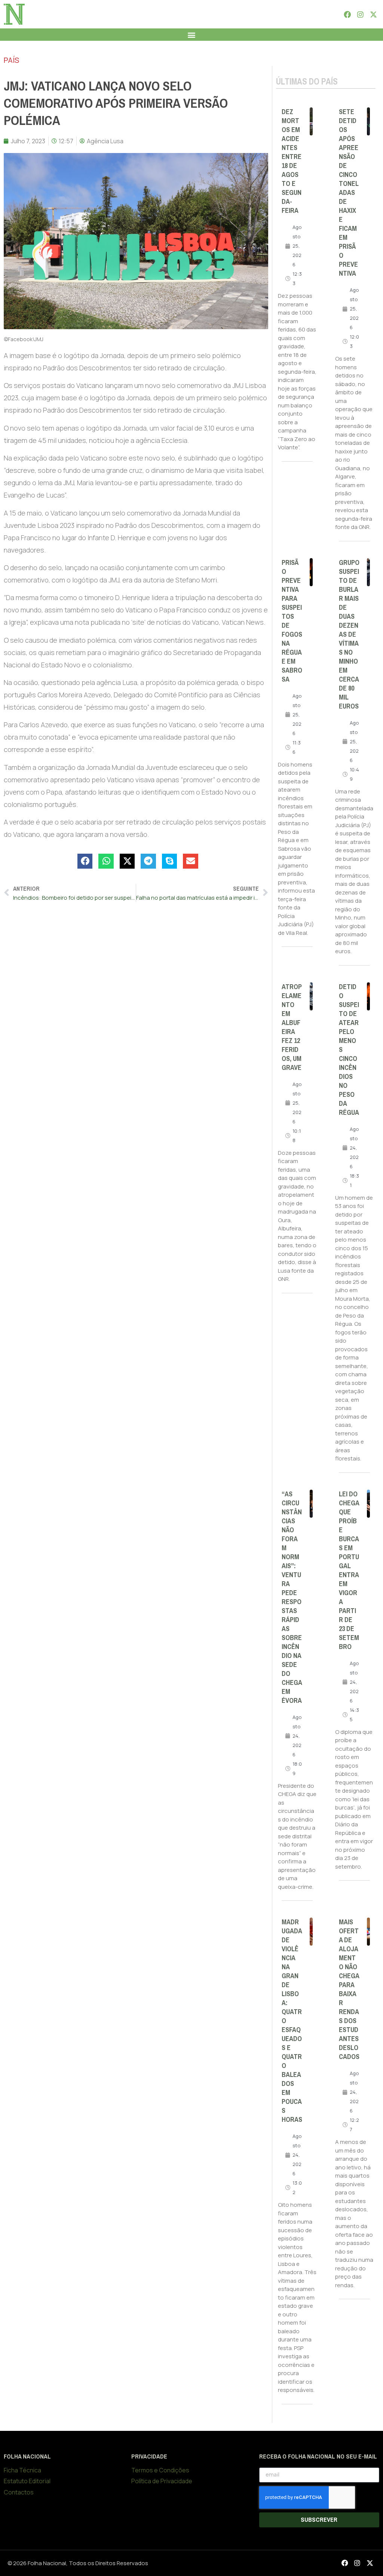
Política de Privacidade (162, 2481)
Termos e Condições (160, 2470)
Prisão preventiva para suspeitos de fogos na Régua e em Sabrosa (292, 621)
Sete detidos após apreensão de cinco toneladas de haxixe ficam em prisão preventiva (349, 193)
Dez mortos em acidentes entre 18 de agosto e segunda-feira (292, 161)
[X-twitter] (374, 14)
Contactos (19, 2492)
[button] (192, 35)
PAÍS (11, 60)
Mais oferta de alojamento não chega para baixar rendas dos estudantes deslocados (349, 1989)
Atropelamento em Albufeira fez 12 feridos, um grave (292, 1027)
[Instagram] (360, 14)
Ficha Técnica (22, 2470)
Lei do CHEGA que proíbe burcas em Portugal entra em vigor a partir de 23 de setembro (349, 1570)
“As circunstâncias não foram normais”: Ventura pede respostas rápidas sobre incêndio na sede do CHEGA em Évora (292, 1597)
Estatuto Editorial (27, 2481)
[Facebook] (347, 14)
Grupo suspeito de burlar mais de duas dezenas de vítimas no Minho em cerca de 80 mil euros (349, 634)
